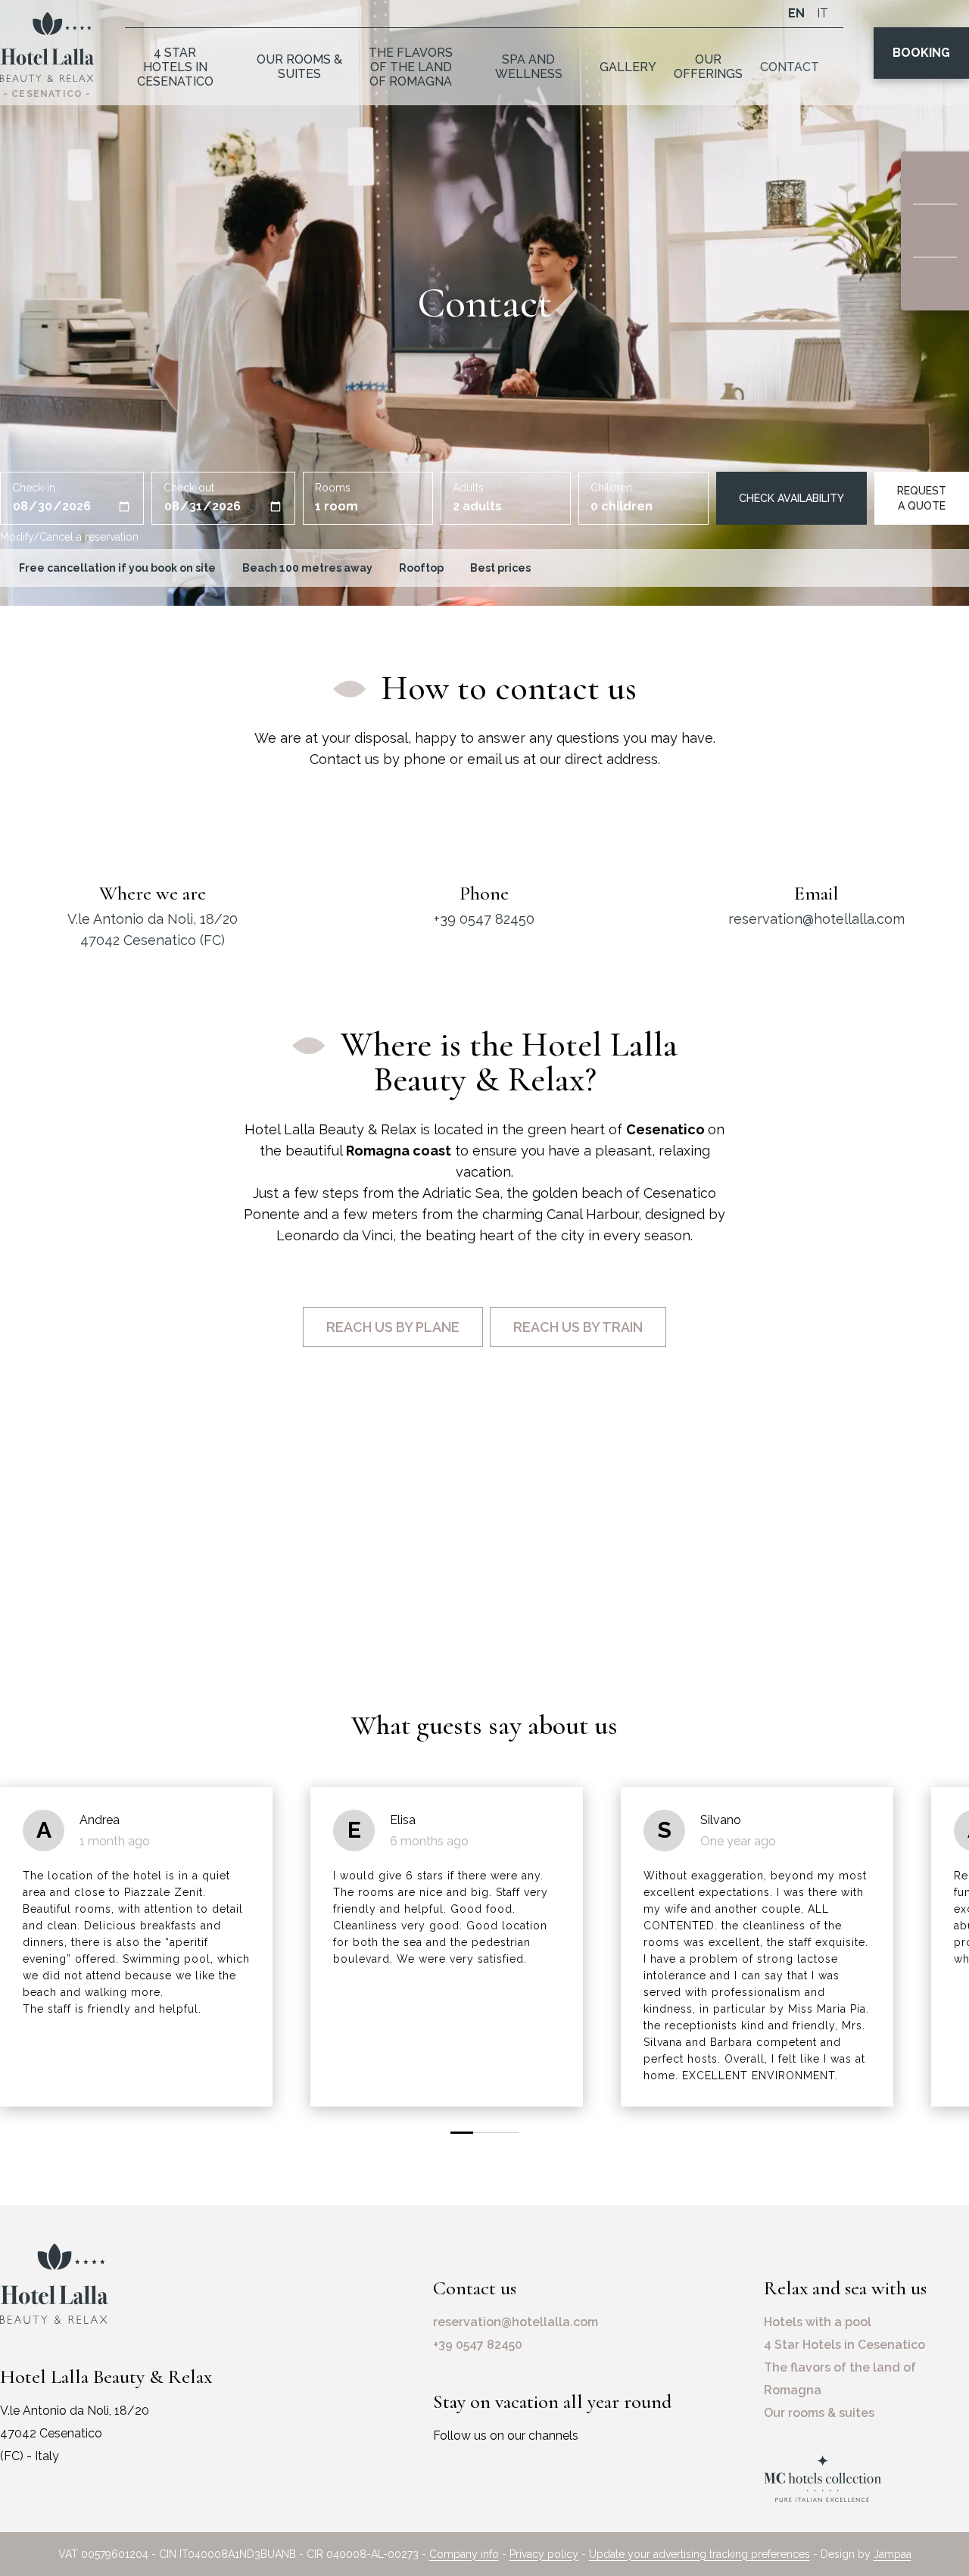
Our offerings (708, 67)
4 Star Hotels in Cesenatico (175, 67)
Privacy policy (544, 2554)
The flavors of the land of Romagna (411, 67)
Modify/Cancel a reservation (69, 537)
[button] (462, 2133)
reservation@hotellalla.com (816, 919)
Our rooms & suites (299, 67)
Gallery (628, 67)
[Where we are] (935, 178)
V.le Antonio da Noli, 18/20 (153, 919)
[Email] (935, 231)
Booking (921, 53)
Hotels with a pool (818, 2322)
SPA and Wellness (529, 67)
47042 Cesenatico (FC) (153, 940)
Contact (790, 67)
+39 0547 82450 (484, 919)
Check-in (34, 488)
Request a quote (922, 498)
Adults (468, 488)
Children (611, 488)
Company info (464, 2554)
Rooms (333, 488)
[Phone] (935, 284)
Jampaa (893, 2554)
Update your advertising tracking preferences (699, 2554)
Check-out (189, 488)
